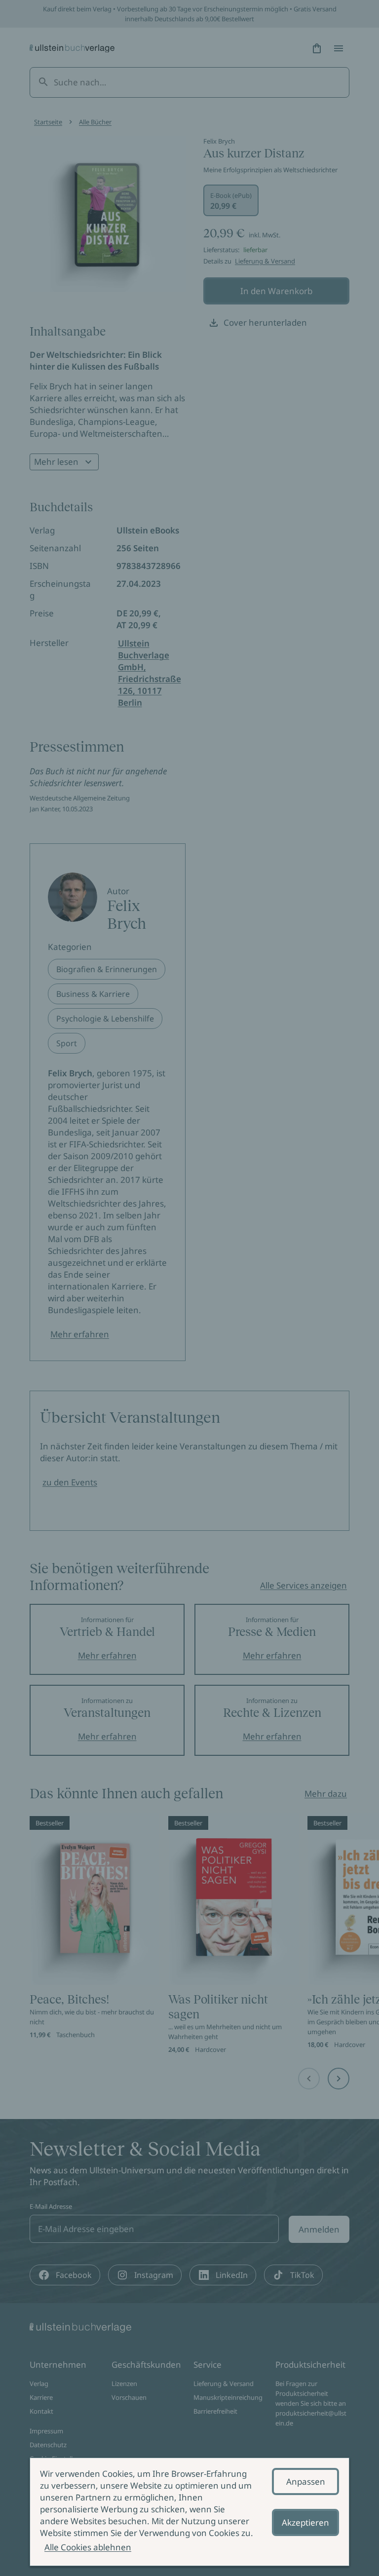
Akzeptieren (305, 2522)
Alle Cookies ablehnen (88, 2547)
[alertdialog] (189, 2512)
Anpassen (306, 2481)
